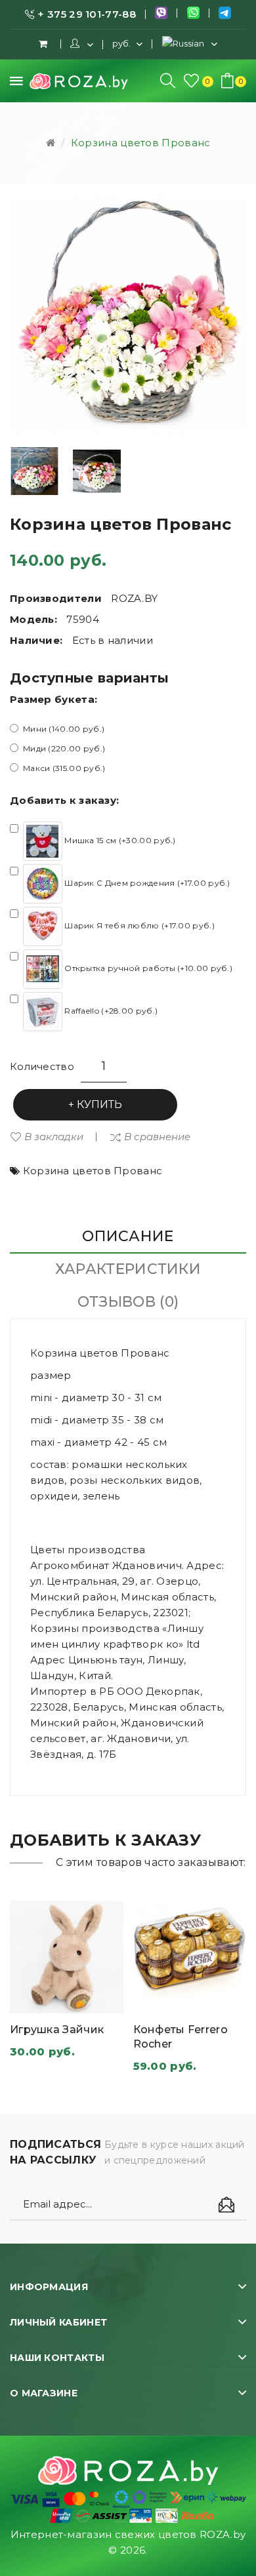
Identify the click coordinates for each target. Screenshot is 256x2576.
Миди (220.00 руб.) (64, 748)
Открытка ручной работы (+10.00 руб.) (147, 968)
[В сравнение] (67, 2000)
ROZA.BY (134, 598)
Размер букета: (53, 699)
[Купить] (33, 2000)
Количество (42, 1066)
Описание (128, 1236)
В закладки (54, 1137)
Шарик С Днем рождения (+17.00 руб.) (146, 883)
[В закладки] (100, 2000)
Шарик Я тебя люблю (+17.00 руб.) (139, 925)
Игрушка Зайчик (57, 2030)
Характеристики (128, 1269)
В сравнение (157, 1137)
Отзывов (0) (128, 1302)
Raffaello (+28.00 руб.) (110, 1011)
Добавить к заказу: (64, 800)
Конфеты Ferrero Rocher (181, 2037)
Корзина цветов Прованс (141, 143)
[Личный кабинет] (82, 44)
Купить (99, 1104)
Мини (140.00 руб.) (64, 729)
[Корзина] (45, 44)
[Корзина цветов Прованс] (34, 471)
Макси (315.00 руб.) (64, 768)
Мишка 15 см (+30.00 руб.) (119, 840)
